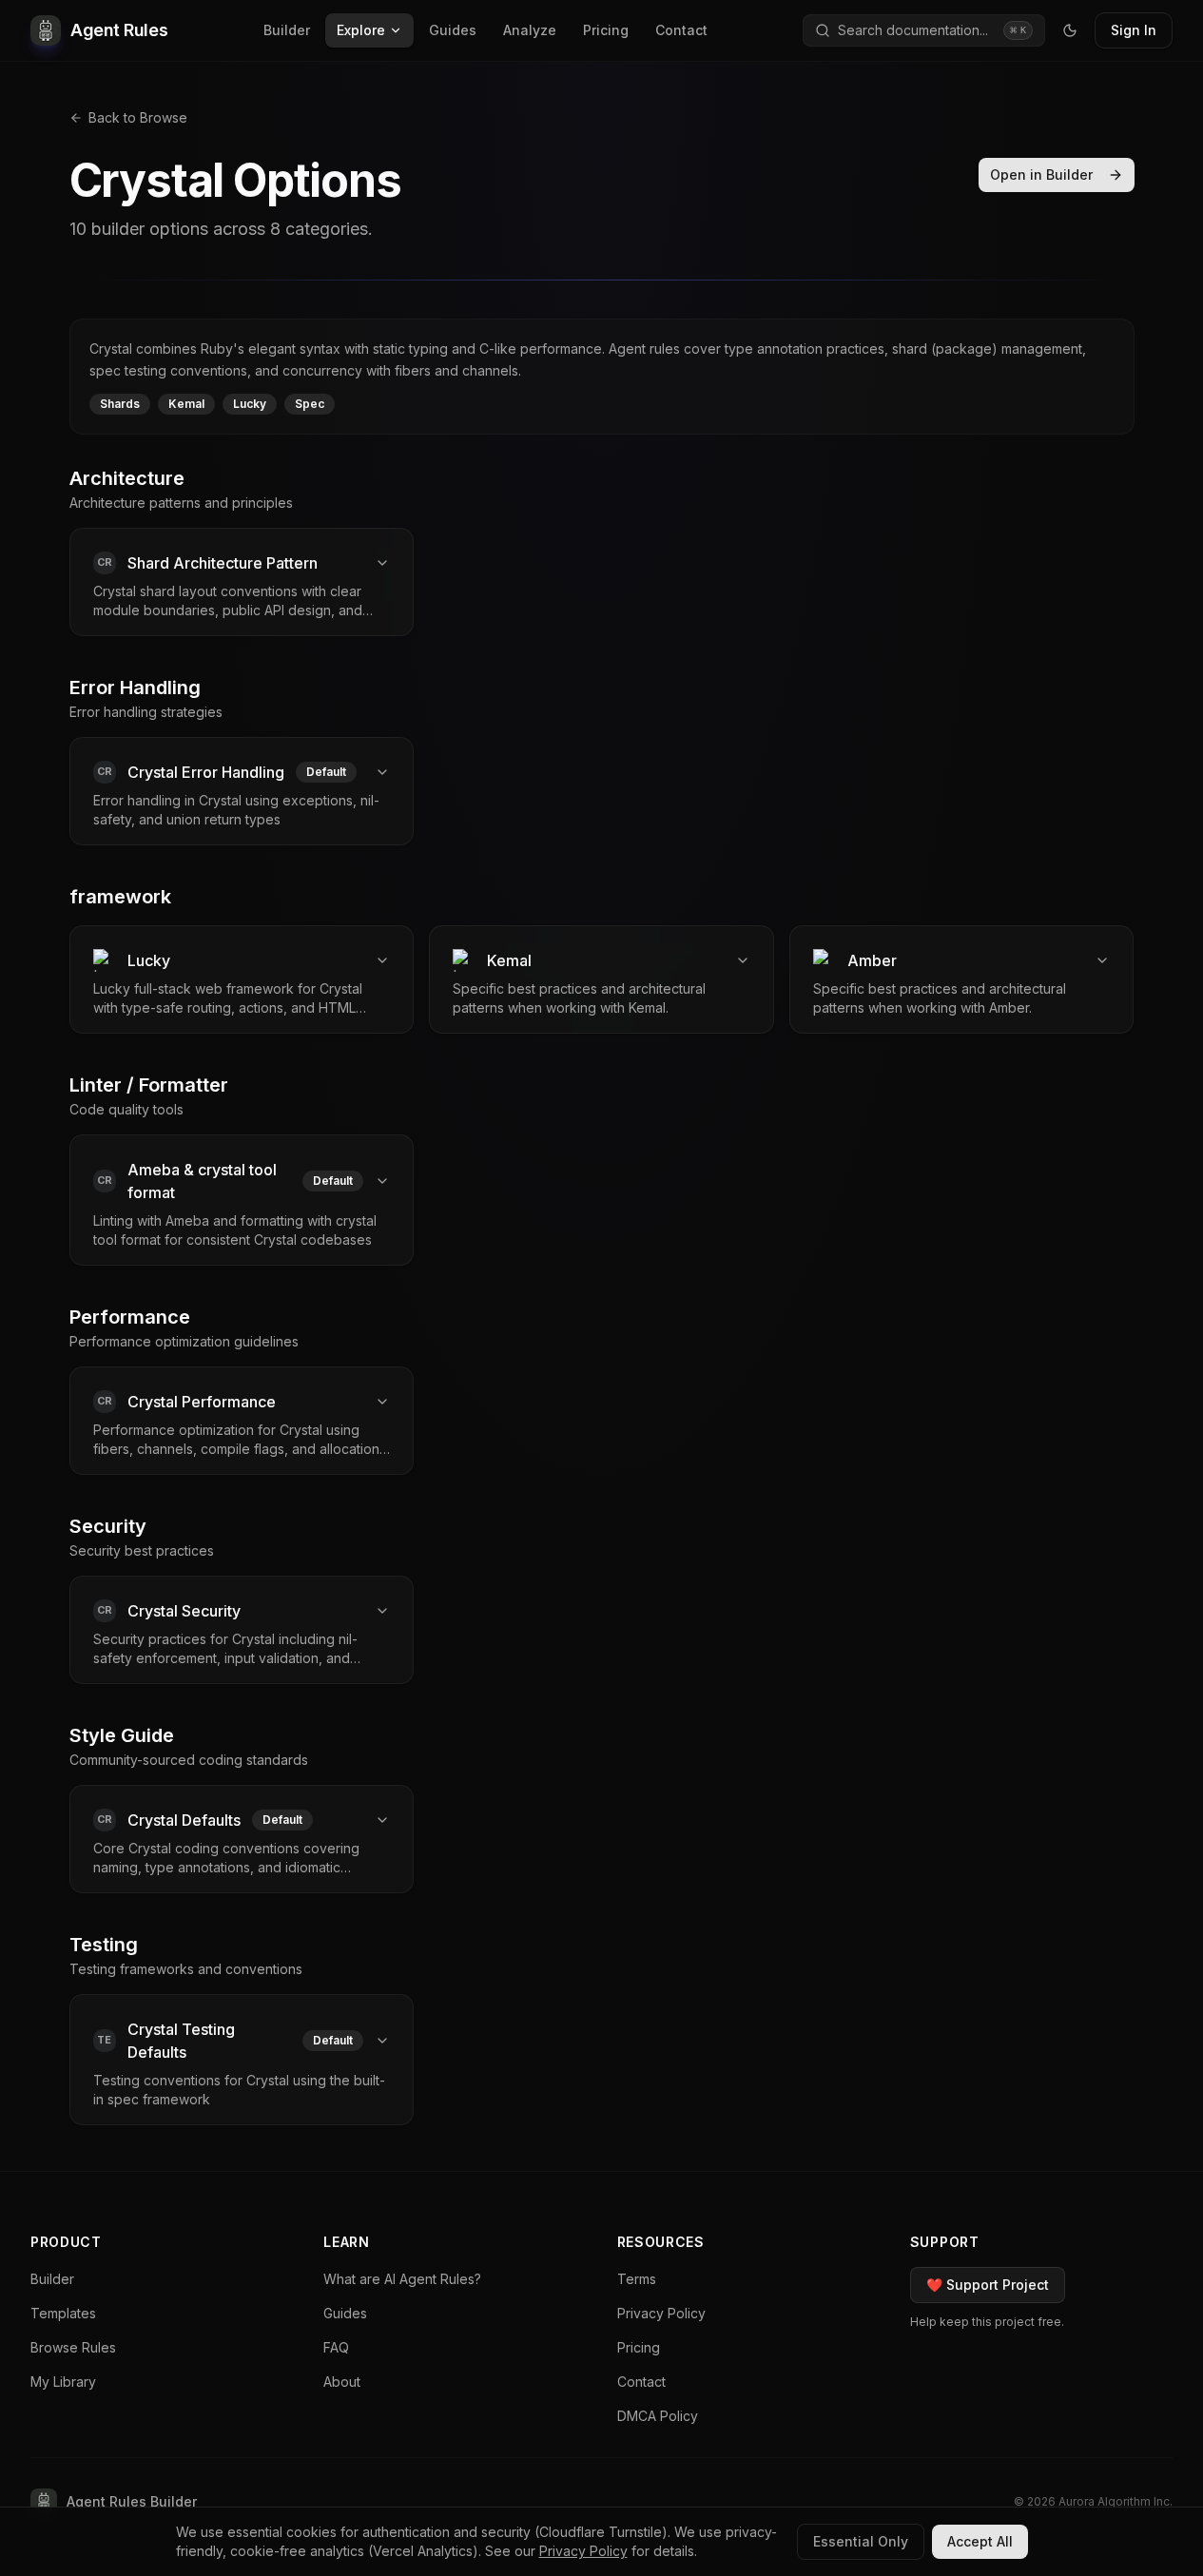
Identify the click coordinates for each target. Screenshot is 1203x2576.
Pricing (606, 30)
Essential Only (861, 2541)
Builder (287, 30)
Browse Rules (73, 2347)
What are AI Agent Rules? (402, 2279)
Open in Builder (1041, 174)
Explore (361, 30)
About (342, 2382)
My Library (63, 2382)
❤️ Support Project (988, 2285)
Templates (63, 2313)
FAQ (336, 2347)
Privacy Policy (661, 2313)
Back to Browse (138, 117)
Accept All (980, 2541)
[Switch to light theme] (1070, 30)
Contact (681, 30)
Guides (453, 30)
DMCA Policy (658, 2416)
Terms (637, 2279)
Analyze (530, 30)
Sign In (1134, 30)
